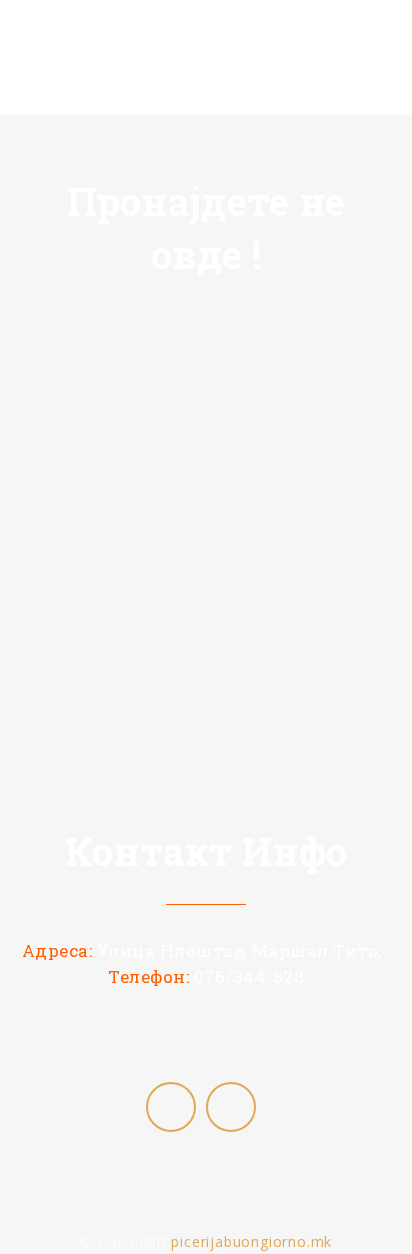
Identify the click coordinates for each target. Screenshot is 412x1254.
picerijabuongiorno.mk (251, 1241)
